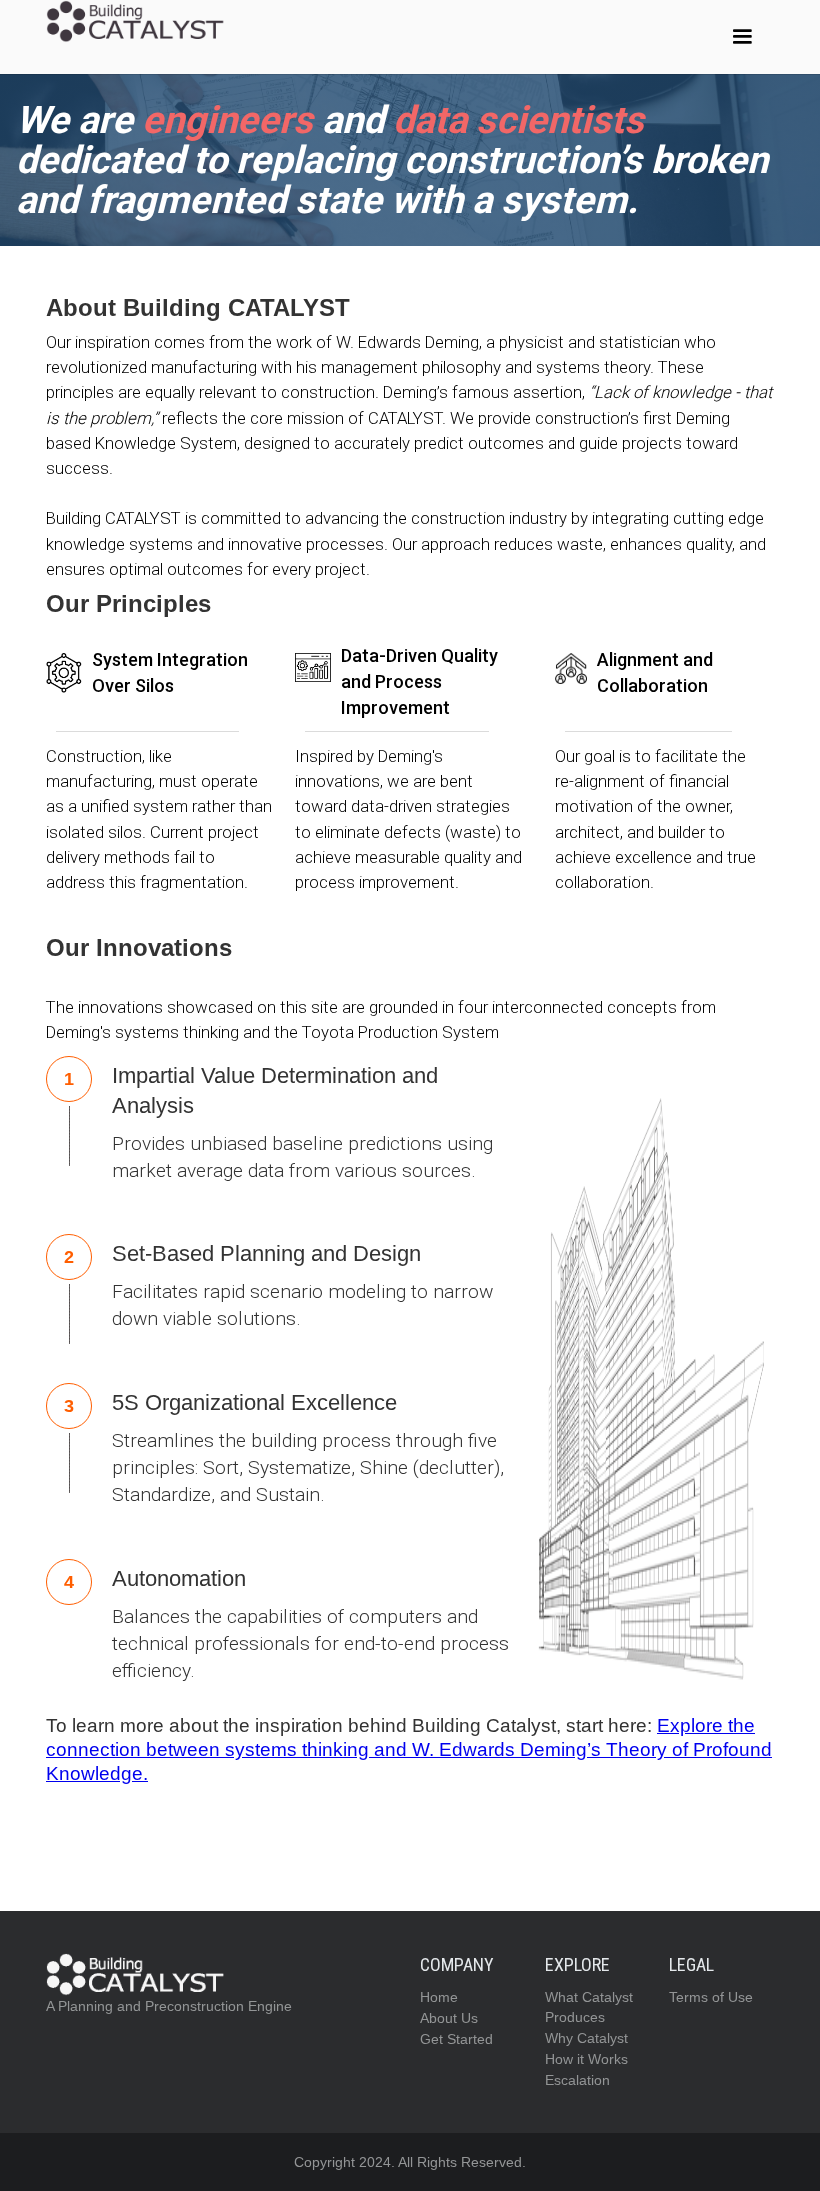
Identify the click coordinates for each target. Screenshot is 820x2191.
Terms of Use (711, 1997)
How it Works (586, 2059)
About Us (449, 2018)
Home (439, 1997)
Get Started (456, 2039)
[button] (742, 37)
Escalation (577, 2080)
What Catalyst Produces (589, 2007)
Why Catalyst (586, 2038)
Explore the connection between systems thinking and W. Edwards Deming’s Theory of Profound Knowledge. (409, 1749)
